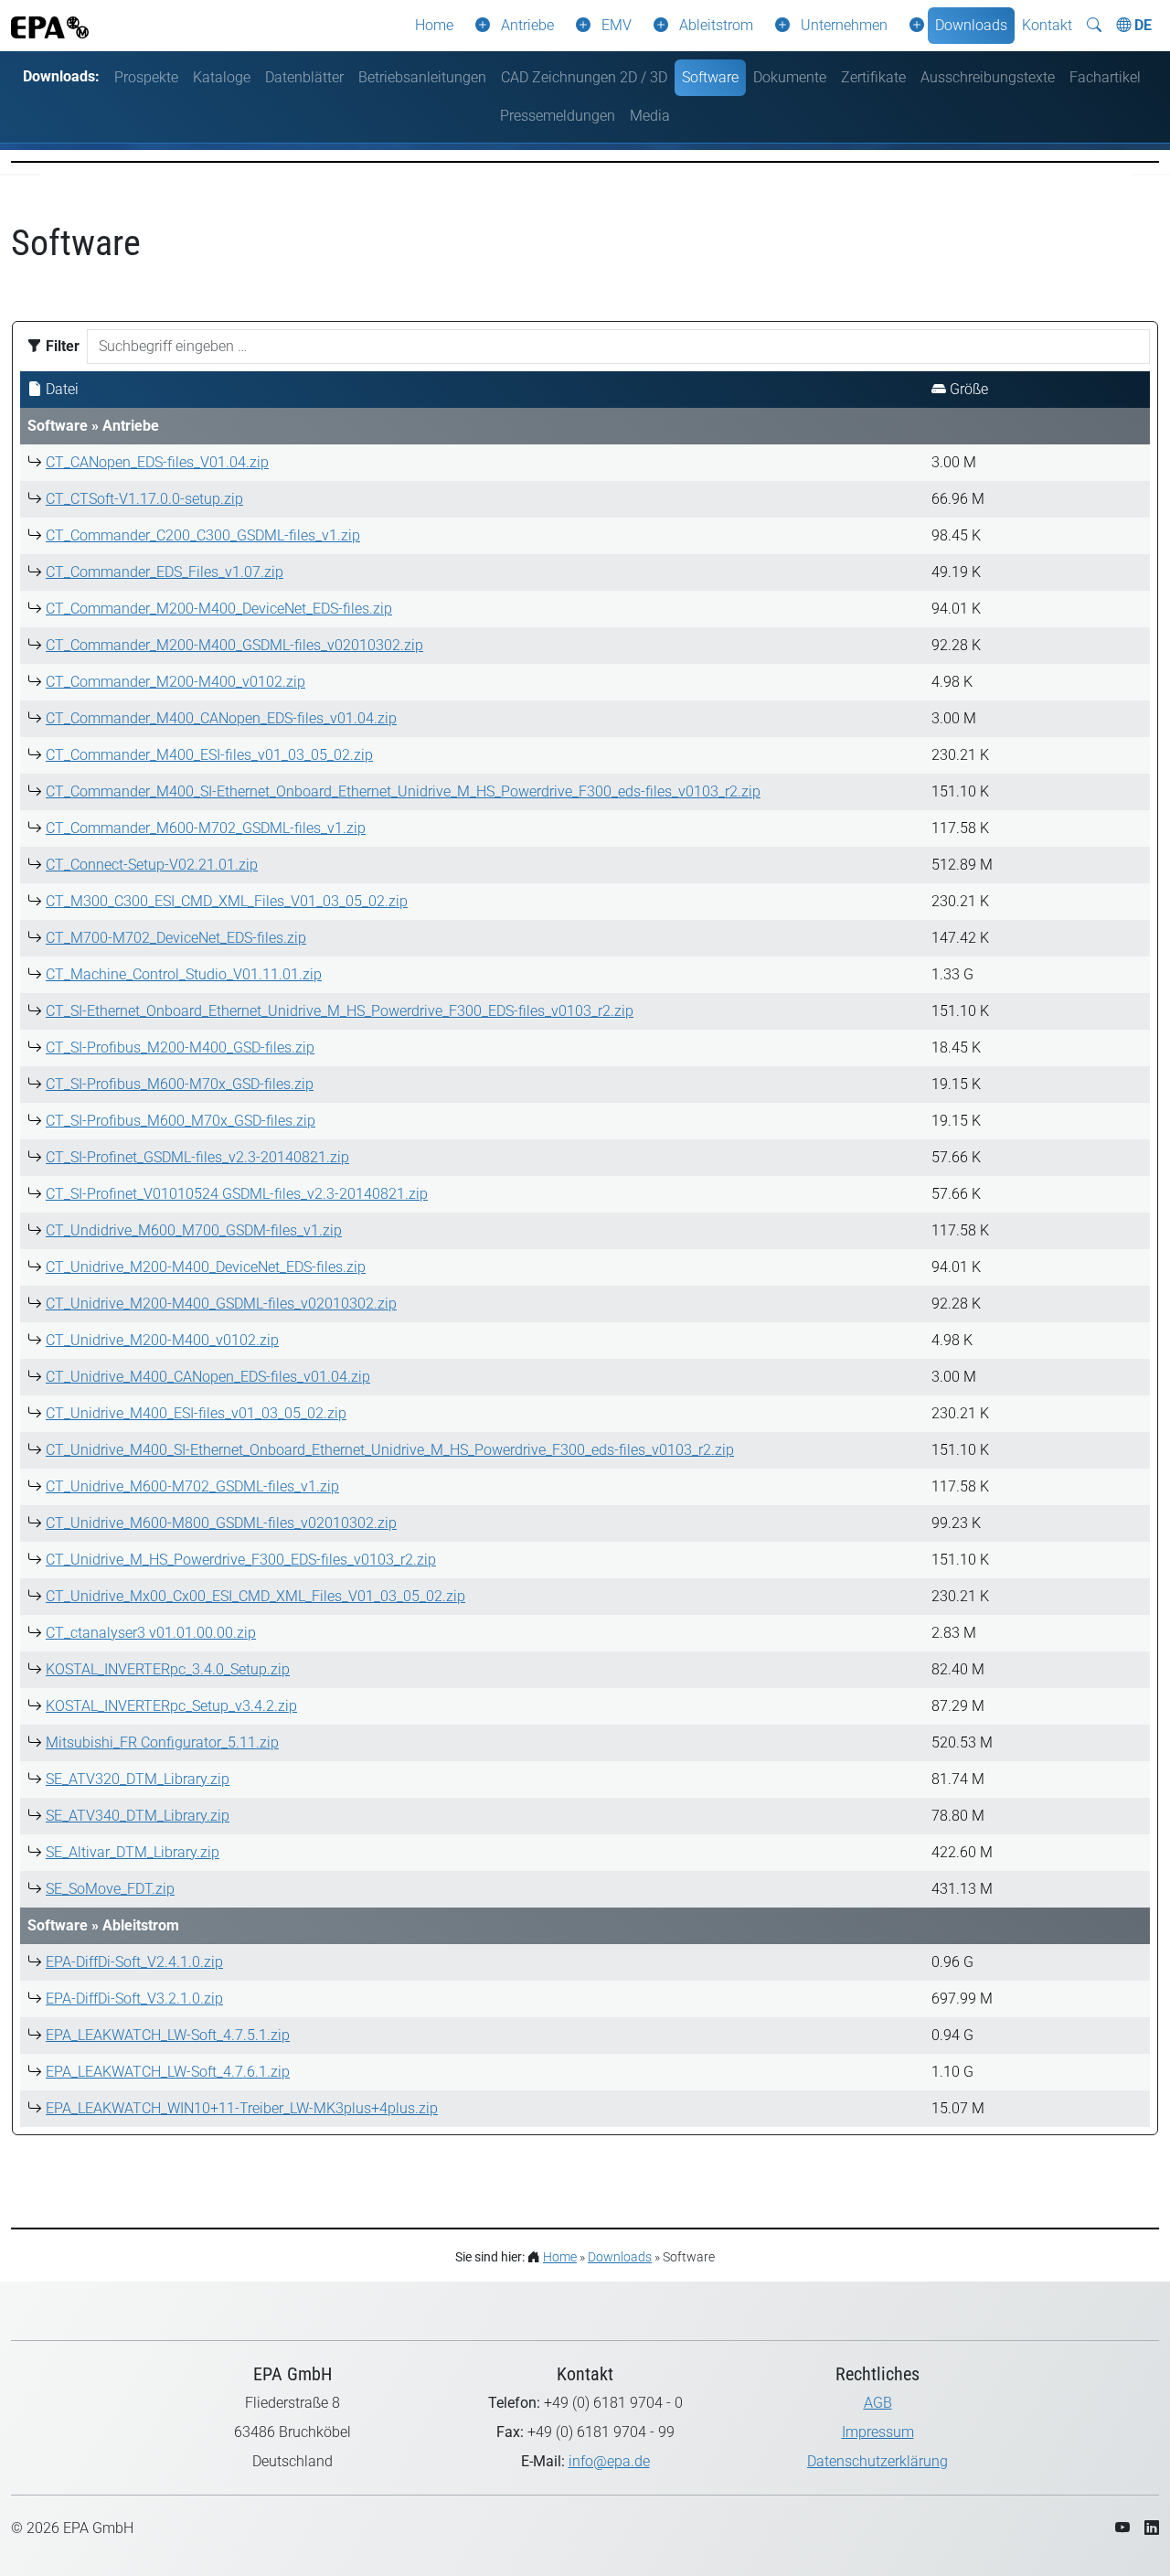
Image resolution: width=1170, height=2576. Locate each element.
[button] (479, 26)
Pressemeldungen (558, 116)
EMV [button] (617, 25)
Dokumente (790, 77)
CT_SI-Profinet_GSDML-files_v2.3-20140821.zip (197, 1157)
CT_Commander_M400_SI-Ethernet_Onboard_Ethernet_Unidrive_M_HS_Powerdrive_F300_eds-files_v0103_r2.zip (403, 791)
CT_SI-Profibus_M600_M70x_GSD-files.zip (181, 1121)
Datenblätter (304, 77)
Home (434, 25)
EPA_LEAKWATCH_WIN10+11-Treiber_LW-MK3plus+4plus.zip (242, 2108)
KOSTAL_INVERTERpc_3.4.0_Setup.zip (168, 1669)
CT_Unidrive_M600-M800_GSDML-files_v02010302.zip (221, 1523)
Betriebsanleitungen (422, 77)
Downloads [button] (971, 25)
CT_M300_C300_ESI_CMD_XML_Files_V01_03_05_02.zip (227, 901)
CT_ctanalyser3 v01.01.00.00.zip (151, 1633)
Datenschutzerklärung (877, 2461)
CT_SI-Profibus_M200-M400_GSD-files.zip (180, 1048)
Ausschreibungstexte (988, 77)
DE (1141, 25)
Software (710, 77)
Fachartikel (1105, 77)
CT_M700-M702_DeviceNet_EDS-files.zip (176, 938)
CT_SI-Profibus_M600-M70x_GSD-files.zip (180, 1084)
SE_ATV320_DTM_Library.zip (138, 1779)
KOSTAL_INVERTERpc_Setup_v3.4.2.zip (171, 1706)
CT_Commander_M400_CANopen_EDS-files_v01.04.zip (221, 718)
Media (650, 116)
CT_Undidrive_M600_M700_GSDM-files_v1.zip (194, 1230)
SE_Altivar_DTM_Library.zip (133, 1852)
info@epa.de (609, 2461)
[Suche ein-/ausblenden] (1094, 26)
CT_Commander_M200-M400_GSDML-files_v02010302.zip (234, 645)
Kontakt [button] (1047, 25)
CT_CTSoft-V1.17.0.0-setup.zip (144, 499)
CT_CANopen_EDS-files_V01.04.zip (157, 462)
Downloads (620, 2257)
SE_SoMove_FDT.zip (110, 1889)
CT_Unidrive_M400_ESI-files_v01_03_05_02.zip (196, 1413)
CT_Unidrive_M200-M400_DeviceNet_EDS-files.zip (206, 1267)
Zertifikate (873, 77)
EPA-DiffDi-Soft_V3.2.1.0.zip (134, 1999)
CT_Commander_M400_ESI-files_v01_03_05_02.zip (209, 755)
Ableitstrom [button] (716, 25)
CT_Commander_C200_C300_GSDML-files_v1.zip (203, 535)
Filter (61, 346)
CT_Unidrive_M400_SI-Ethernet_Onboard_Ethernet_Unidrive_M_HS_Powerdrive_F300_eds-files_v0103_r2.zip (390, 1450)
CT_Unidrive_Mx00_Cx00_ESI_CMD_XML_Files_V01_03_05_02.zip (255, 1596)
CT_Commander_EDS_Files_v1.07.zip (165, 572)
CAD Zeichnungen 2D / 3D (584, 77)
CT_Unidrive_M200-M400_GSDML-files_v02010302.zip (221, 1304)
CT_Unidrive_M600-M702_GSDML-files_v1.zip (192, 1486)
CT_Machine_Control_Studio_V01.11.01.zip (184, 974)
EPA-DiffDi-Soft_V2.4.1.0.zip (134, 1962)
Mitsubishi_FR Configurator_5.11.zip (162, 1742)
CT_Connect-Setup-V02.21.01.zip (152, 865)
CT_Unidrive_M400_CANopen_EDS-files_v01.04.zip (208, 1377)
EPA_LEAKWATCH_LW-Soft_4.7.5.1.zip (168, 2035)
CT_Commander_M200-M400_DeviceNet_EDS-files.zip (219, 609)
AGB (878, 2403)
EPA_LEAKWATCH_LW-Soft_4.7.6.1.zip (168, 2072)
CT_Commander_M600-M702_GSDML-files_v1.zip (206, 828)
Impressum (878, 2432)
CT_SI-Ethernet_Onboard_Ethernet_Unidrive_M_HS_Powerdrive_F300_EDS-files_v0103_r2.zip (340, 1011)
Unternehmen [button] (844, 25)
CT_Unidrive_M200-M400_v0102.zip (162, 1340)
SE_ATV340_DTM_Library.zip (138, 1816)
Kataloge (222, 77)
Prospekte (146, 77)
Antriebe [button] (527, 25)
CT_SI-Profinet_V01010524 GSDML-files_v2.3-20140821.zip (237, 1194)
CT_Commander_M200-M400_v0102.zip (175, 682)
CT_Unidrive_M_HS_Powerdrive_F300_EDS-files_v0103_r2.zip (241, 1560)
